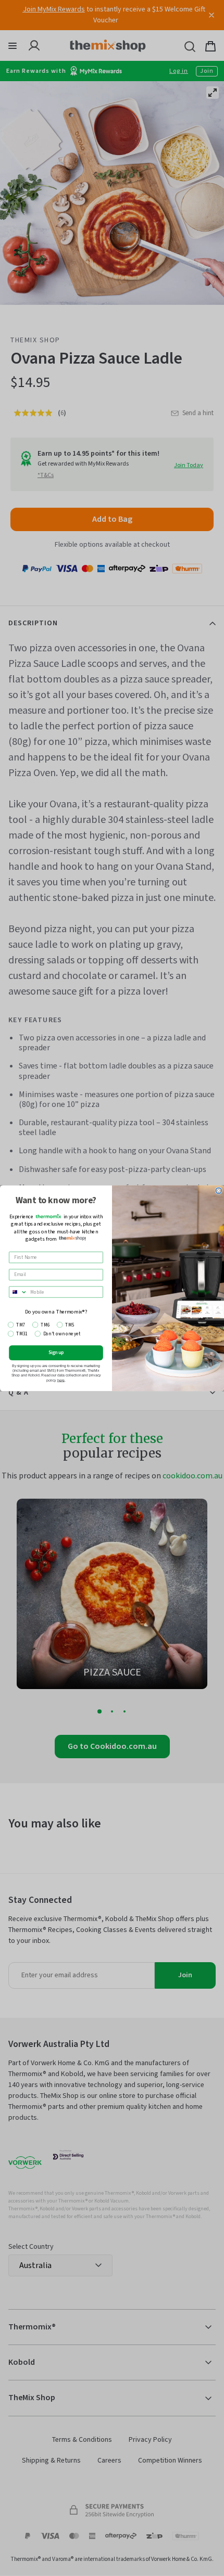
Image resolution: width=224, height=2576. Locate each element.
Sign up (56, 1353)
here (61, 1380)
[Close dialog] (219, 1190)
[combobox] (18, 1292)
